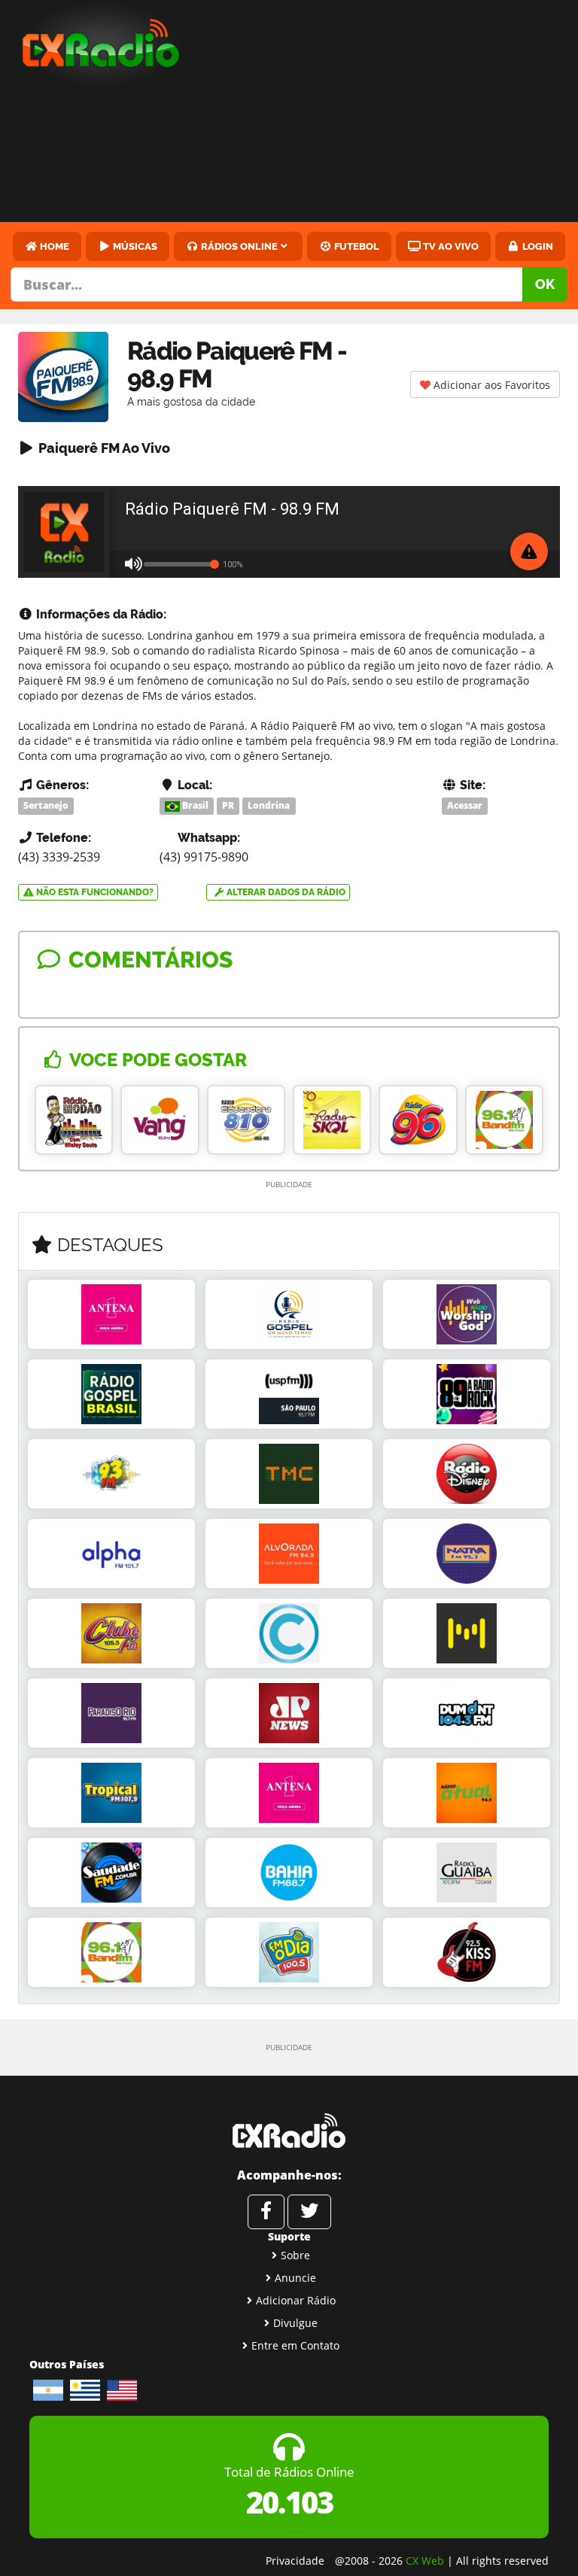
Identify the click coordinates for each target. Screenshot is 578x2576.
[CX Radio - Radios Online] (289, 2131)
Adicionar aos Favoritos (490, 385)
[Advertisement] (392, 113)
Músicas (134, 246)
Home (53, 246)
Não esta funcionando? (94, 892)
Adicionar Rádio (296, 2300)
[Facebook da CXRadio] (266, 2212)
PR (228, 805)
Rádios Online (238, 246)
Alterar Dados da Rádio (285, 892)
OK (545, 284)
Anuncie (295, 2278)
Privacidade (295, 2561)
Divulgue (295, 2323)
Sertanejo (46, 805)
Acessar (465, 805)
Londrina (269, 805)
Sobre (295, 2255)
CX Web (425, 2561)
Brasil (194, 805)
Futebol (356, 246)
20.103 (289, 2502)
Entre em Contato (295, 2345)
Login (537, 246)
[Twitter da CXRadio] (309, 2212)
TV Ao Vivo (450, 246)
